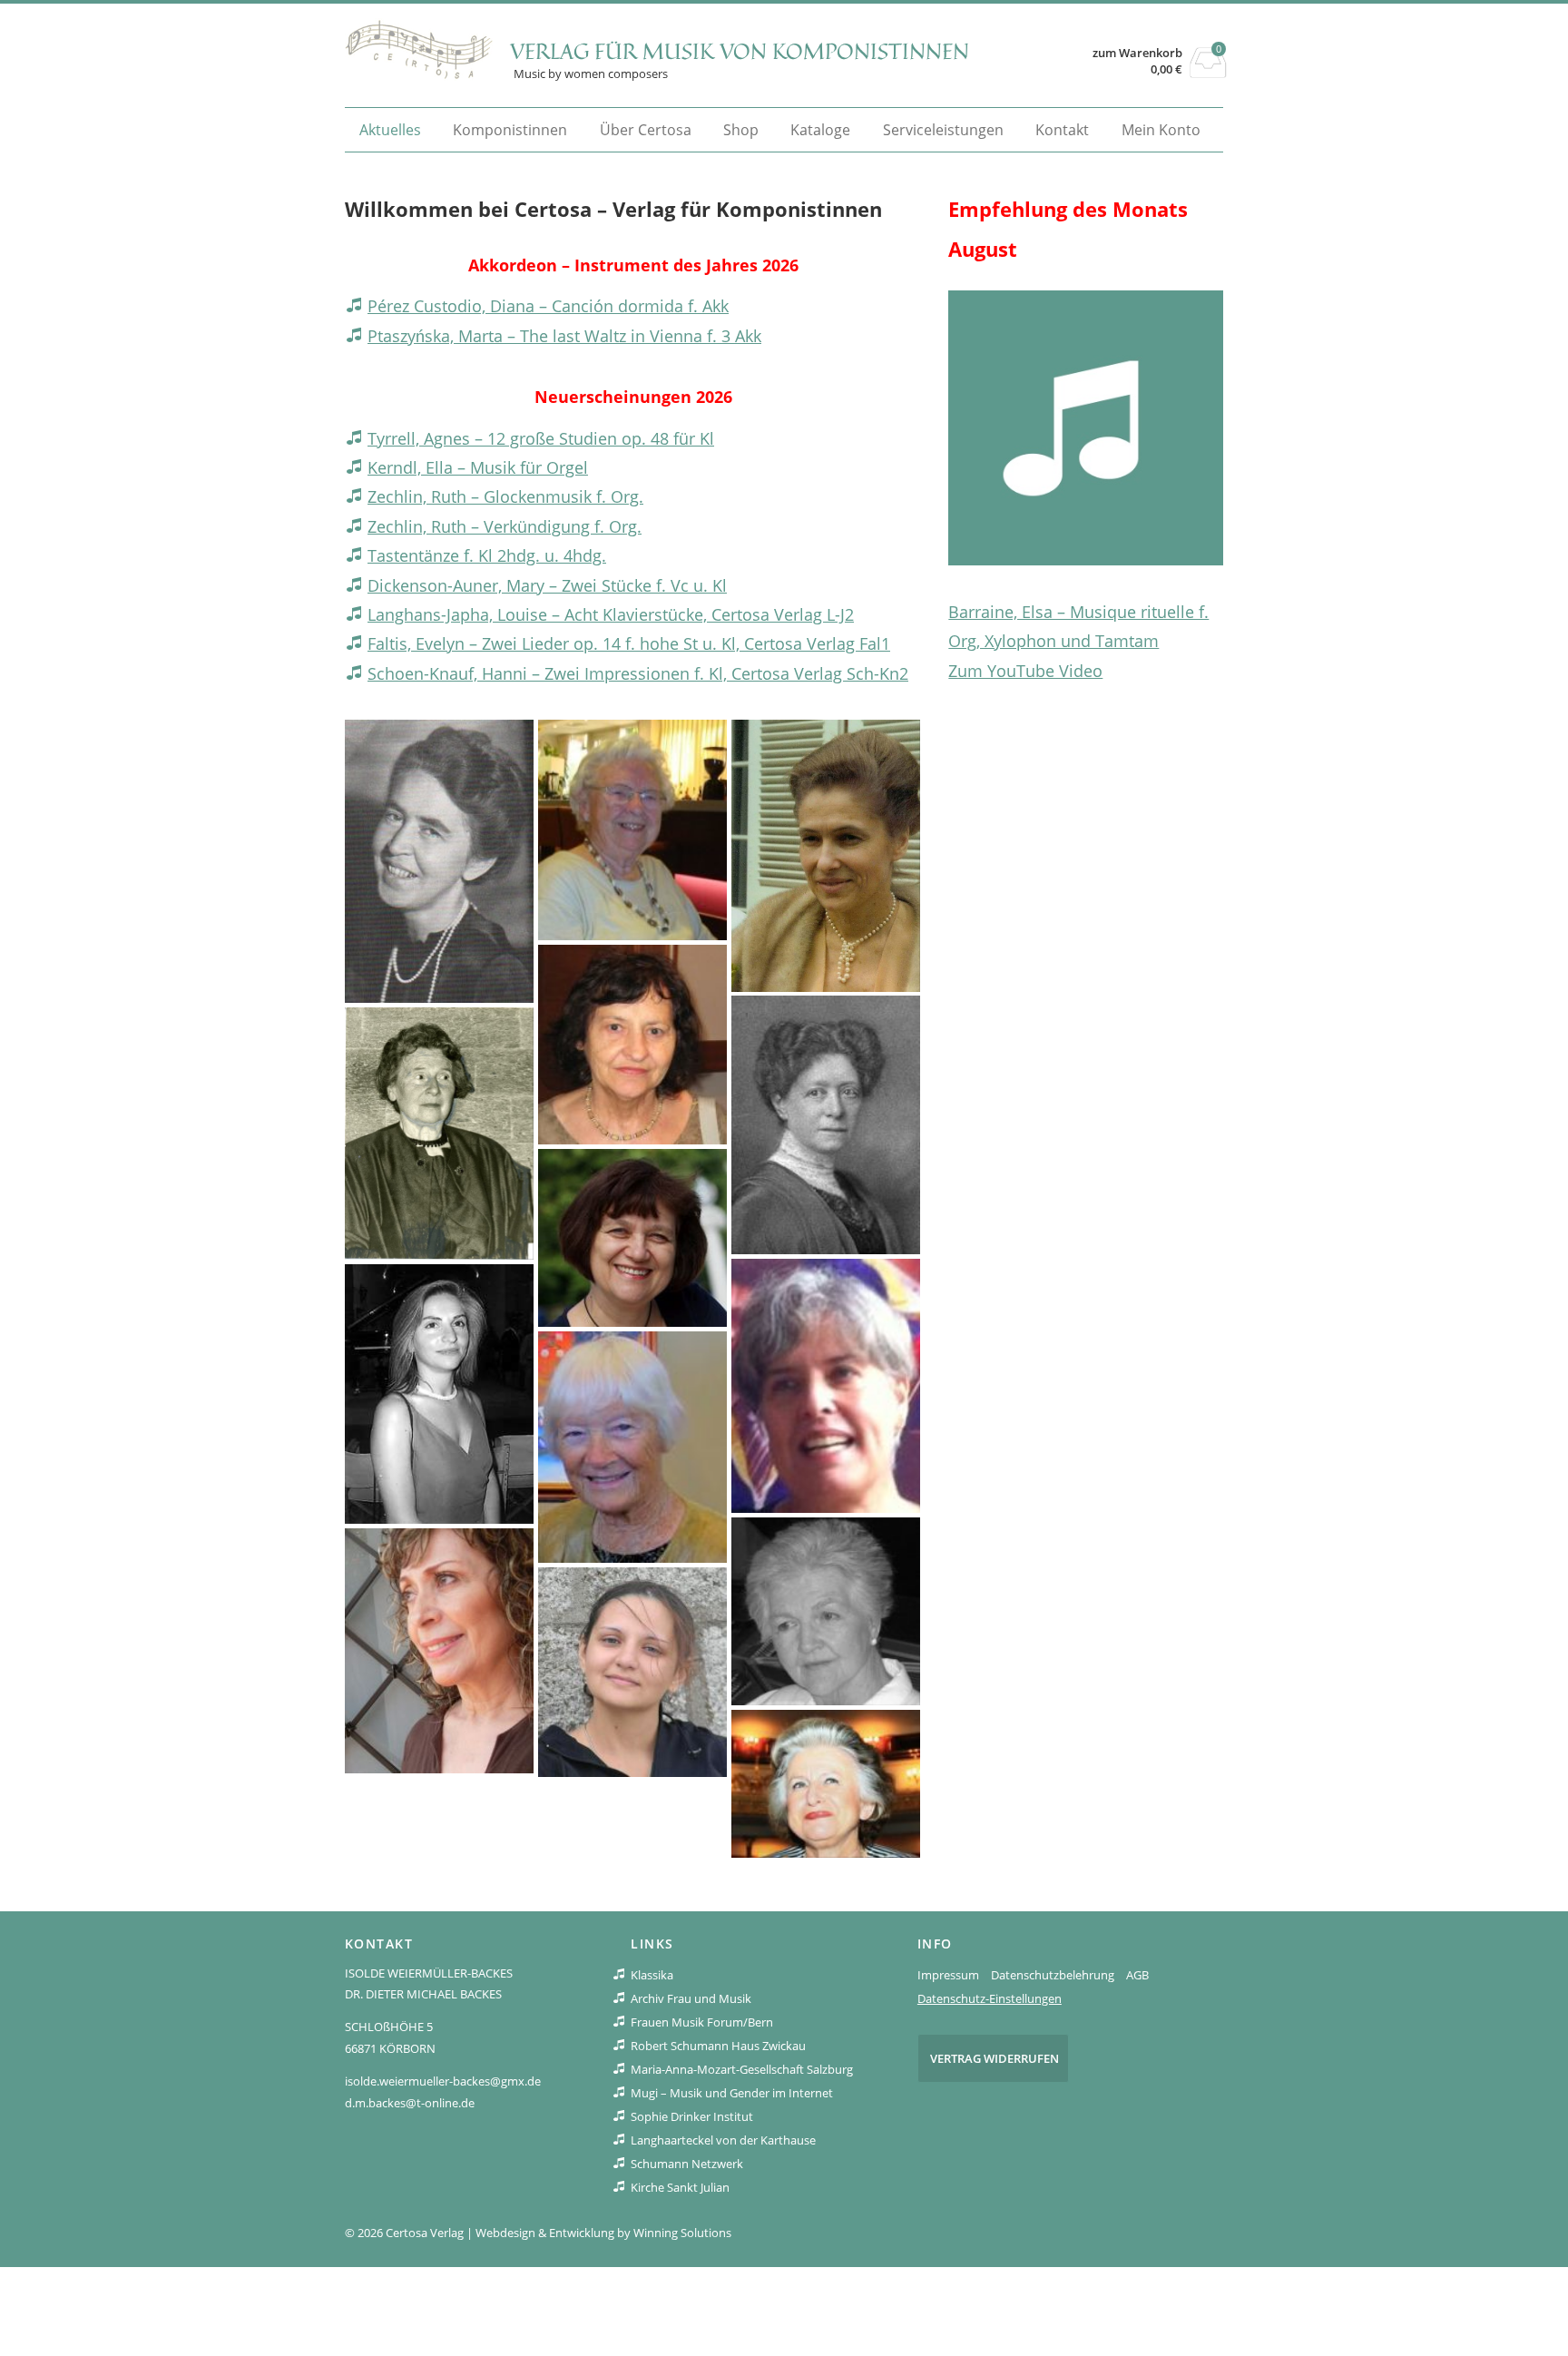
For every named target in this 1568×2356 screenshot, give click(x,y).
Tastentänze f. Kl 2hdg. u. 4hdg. (487, 555)
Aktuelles (390, 130)
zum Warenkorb (1137, 53)
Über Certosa (646, 130)
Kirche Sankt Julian (680, 2187)
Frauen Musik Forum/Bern (702, 2022)
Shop (741, 130)
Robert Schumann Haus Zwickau (718, 2046)
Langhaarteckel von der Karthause (723, 2140)
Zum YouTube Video (1025, 671)
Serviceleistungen (943, 130)
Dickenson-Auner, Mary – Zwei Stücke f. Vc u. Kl (547, 585)
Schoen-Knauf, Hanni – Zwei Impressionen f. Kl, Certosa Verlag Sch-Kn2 (638, 673)
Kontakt (1062, 130)
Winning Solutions (682, 2233)
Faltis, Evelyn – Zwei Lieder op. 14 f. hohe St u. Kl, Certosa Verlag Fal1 (629, 643)
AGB (1137, 1975)
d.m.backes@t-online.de (410, 2103)
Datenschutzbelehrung (1053, 1975)
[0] (1208, 73)
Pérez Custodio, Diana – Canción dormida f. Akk (548, 306)
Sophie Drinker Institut (692, 2116)
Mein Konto (1161, 130)
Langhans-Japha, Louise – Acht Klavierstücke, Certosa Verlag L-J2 (611, 614)
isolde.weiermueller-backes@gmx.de (443, 2081)
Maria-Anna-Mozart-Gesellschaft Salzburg (742, 2069)
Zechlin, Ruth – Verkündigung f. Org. (505, 526)
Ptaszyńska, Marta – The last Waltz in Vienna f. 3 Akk (564, 336)
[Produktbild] (1086, 428)
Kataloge (820, 130)
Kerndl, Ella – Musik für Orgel (478, 467)
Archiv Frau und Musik (691, 1998)
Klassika (652, 1975)
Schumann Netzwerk (687, 2164)
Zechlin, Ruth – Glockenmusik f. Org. (505, 496)
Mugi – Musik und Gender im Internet (732, 2093)
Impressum (948, 1975)
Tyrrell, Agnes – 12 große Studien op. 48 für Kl (541, 438)
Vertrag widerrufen (995, 2058)
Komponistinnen (510, 130)
